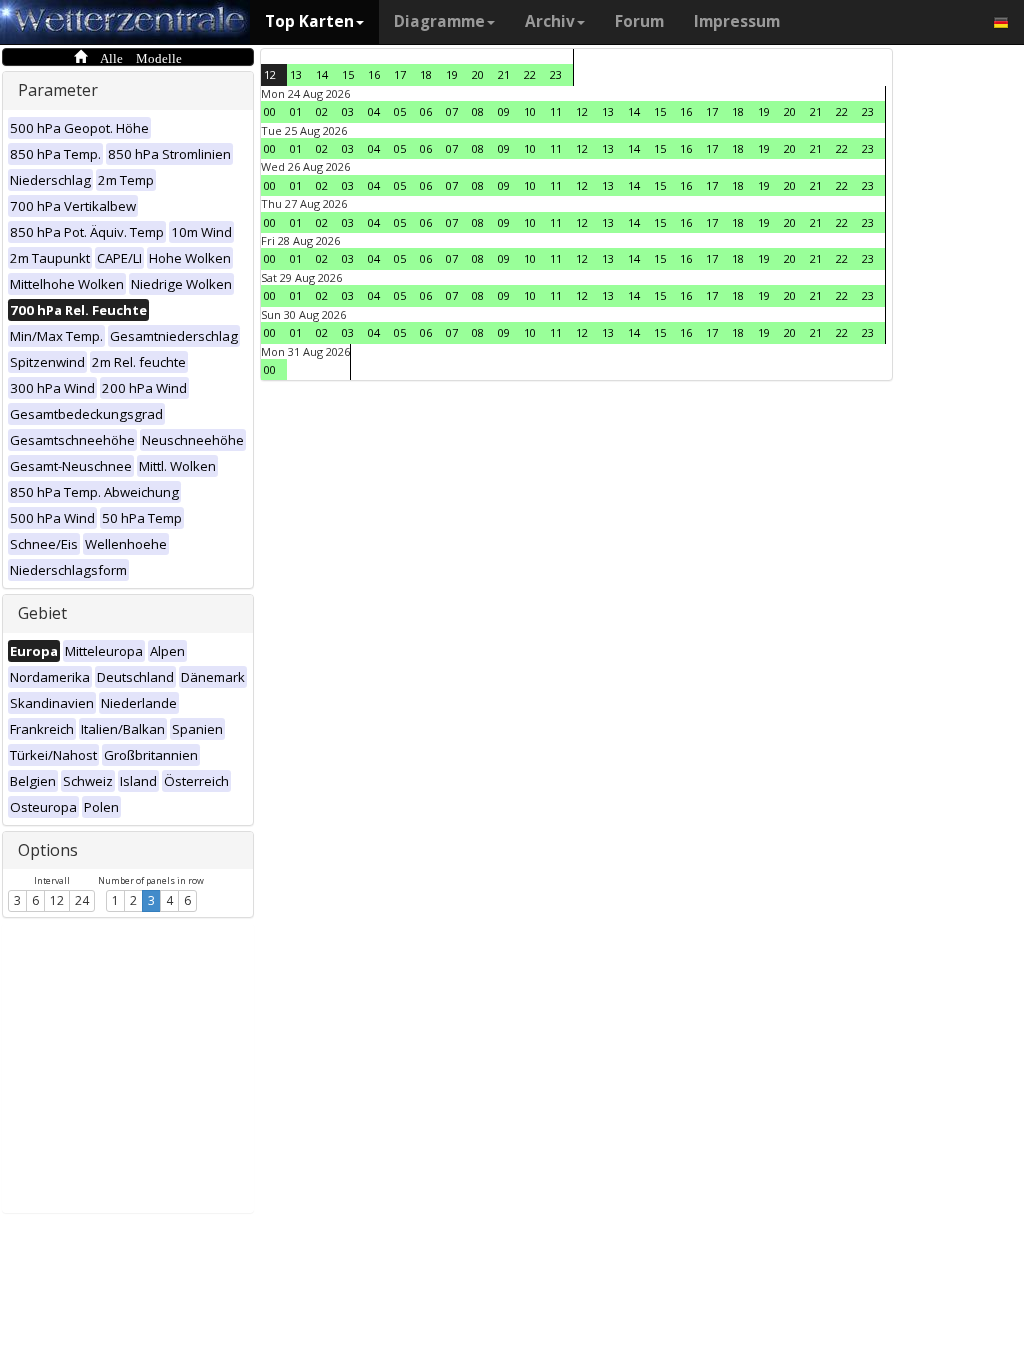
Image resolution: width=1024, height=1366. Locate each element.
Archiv (550, 21)
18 (426, 74)
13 (296, 74)
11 (556, 111)
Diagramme (439, 21)
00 (270, 111)
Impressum (737, 21)
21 (504, 74)
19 (452, 74)
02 (322, 111)
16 (374, 74)
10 (530, 111)
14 (322, 74)
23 (556, 74)
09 (504, 111)
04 (374, 111)
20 (478, 74)
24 (82, 900)
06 (426, 111)
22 (530, 74)
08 (478, 111)
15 (348, 74)
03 (348, 111)
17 (400, 74)
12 (57, 900)
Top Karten (309, 21)
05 (400, 111)
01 (296, 111)
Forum (639, 21)
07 (452, 111)
